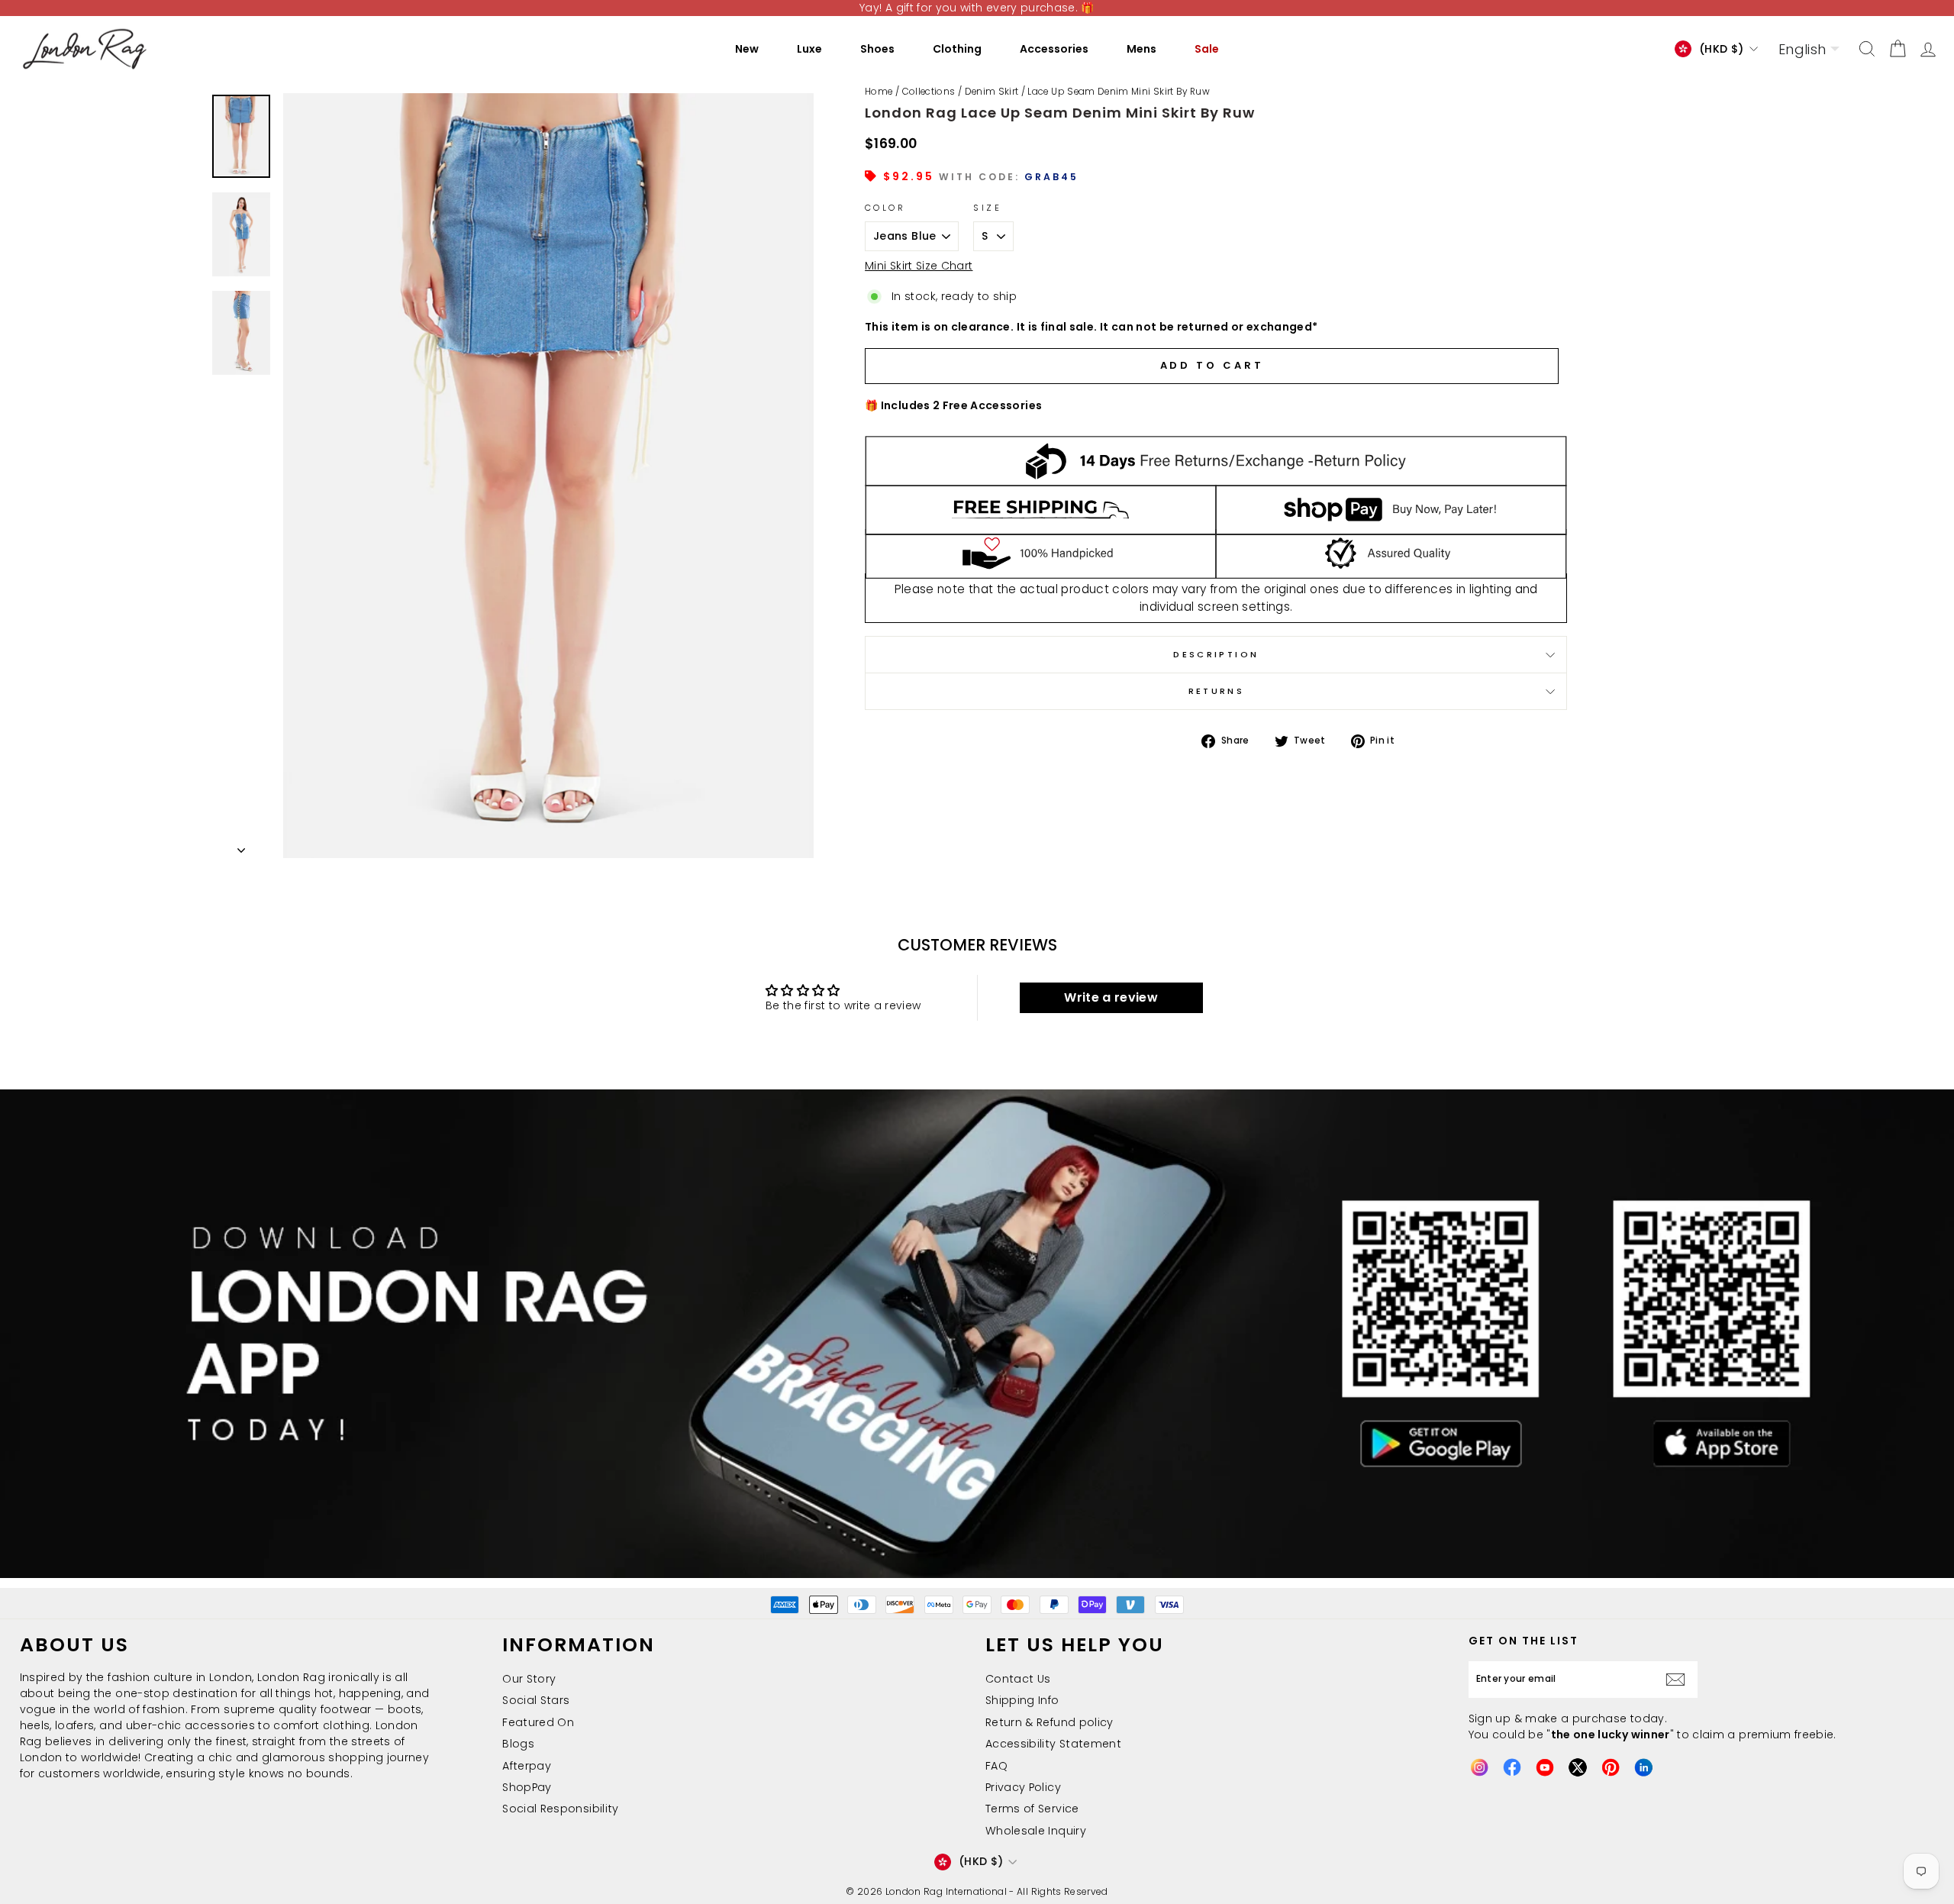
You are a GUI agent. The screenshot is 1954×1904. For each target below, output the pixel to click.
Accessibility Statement (1053, 1744)
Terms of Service (1032, 1809)
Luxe (809, 49)
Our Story (529, 1679)
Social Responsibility (560, 1809)
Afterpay (527, 1766)
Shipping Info (1022, 1700)
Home (879, 92)
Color (885, 208)
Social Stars (536, 1700)
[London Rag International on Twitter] (1578, 1767)
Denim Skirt (992, 92)
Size (987, 208)
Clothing (957, 49)
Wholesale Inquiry (1036, 1831)
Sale (1207, 49)
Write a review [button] (1111, 997)
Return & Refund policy (1050, 1722)
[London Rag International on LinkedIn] (1643, 1767)
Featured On (538, 1722)
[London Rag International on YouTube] (1545, 1767)
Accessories (1054, 49)
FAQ (996, 1766)
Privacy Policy (1023, 1787)
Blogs (518, 1744)
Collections (929, 92)
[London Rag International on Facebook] (1512, 1767)
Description (1216, 654)
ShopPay (527, 1787)
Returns (1217, 691)
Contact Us (1018, 1679)
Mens (1141, 49)
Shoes (877, 49)
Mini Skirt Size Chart (919, 266)
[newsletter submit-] (1679, 1680)
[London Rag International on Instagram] (1479, 1767)
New (747, 49)
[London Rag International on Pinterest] (1611, 1767)
